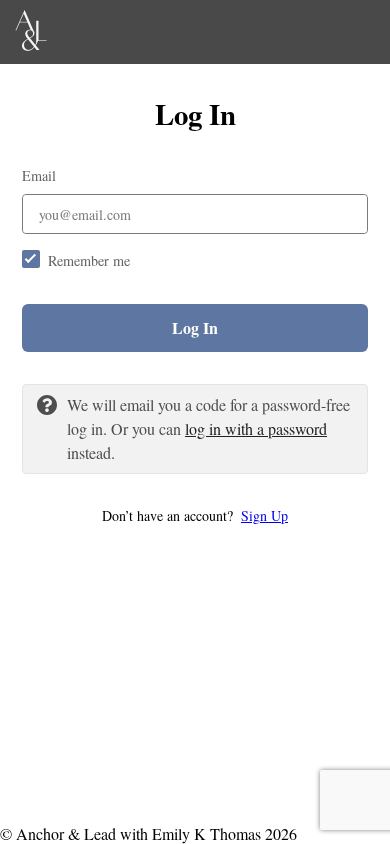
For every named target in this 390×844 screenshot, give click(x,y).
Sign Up (264, 515)
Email (39, 175)
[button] (195, 515)
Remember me (89, 260)
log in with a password (256, 428)
